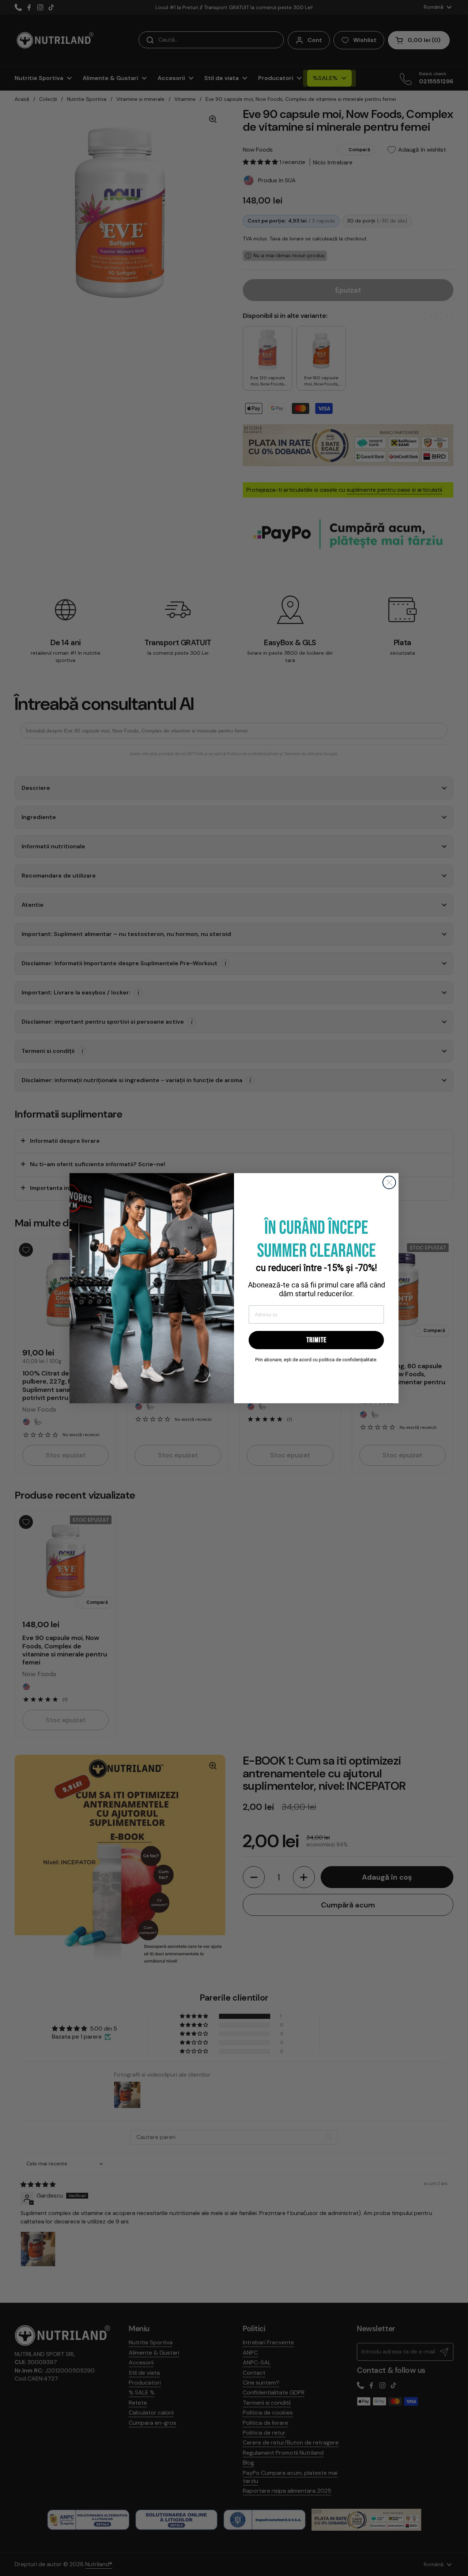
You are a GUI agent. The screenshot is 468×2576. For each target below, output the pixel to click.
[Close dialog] (389, 1182)
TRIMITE (316, 1340)
